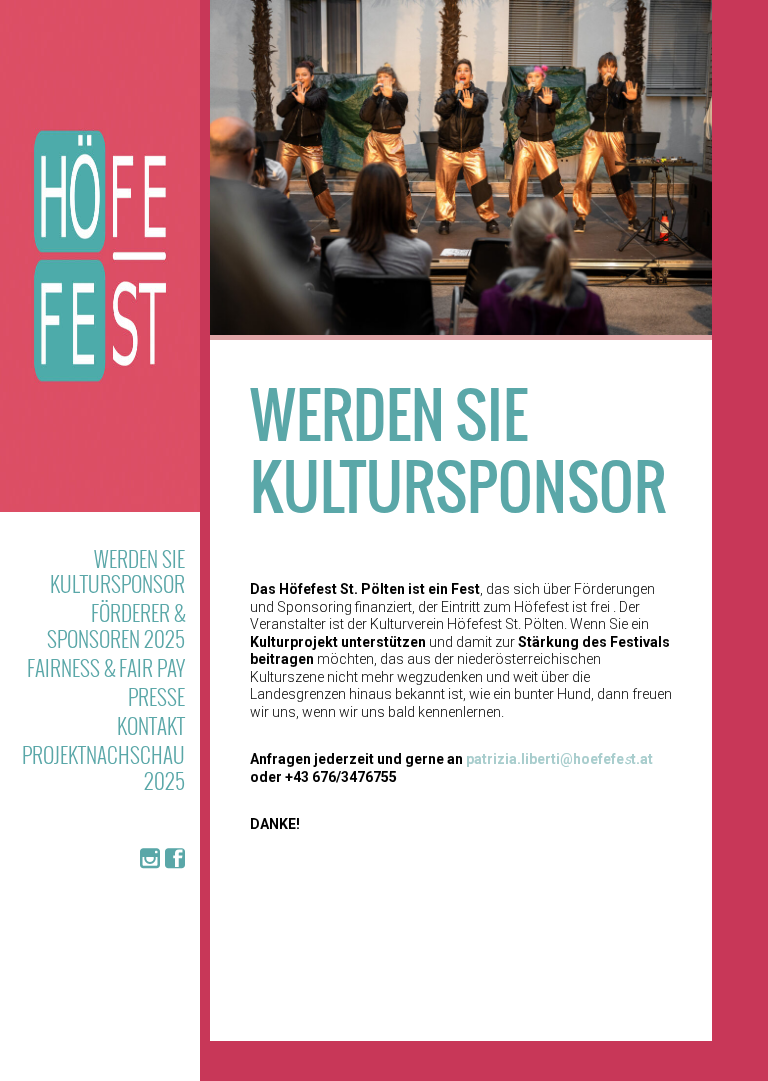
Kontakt (151, 725)
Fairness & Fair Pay (106, 667)
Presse (156, 696)
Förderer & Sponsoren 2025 (116, 625)
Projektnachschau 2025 (103, 767)
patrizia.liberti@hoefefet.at (559, 759)
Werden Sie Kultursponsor (117, 571)
